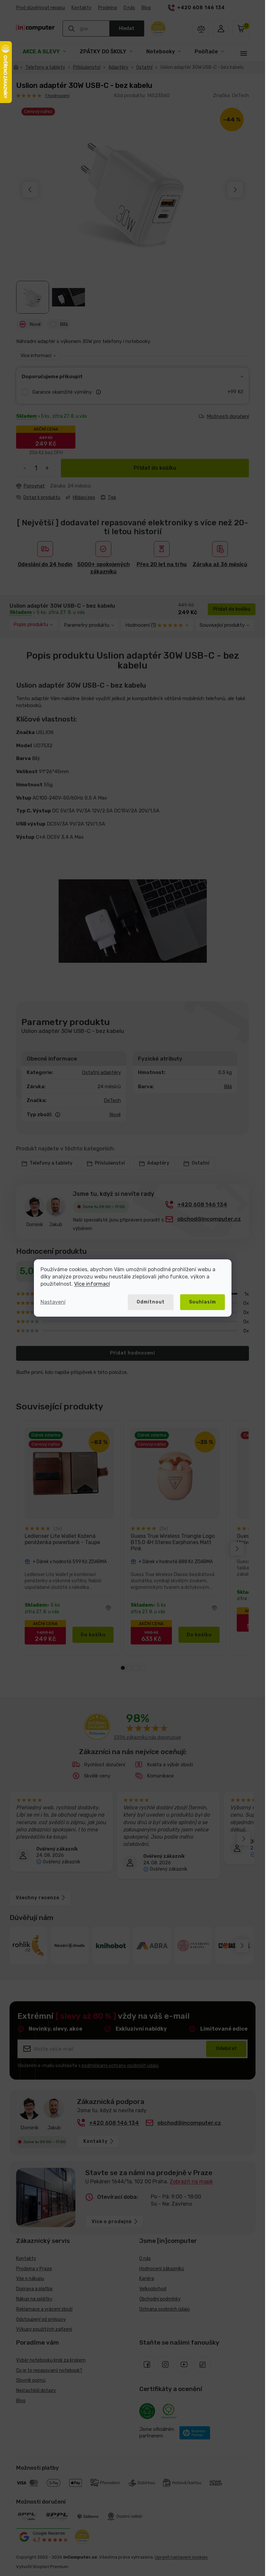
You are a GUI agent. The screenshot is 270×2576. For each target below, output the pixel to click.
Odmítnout (151, 1302)
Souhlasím (202, 1302)
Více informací (92, 1284)
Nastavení (53, 1302)
